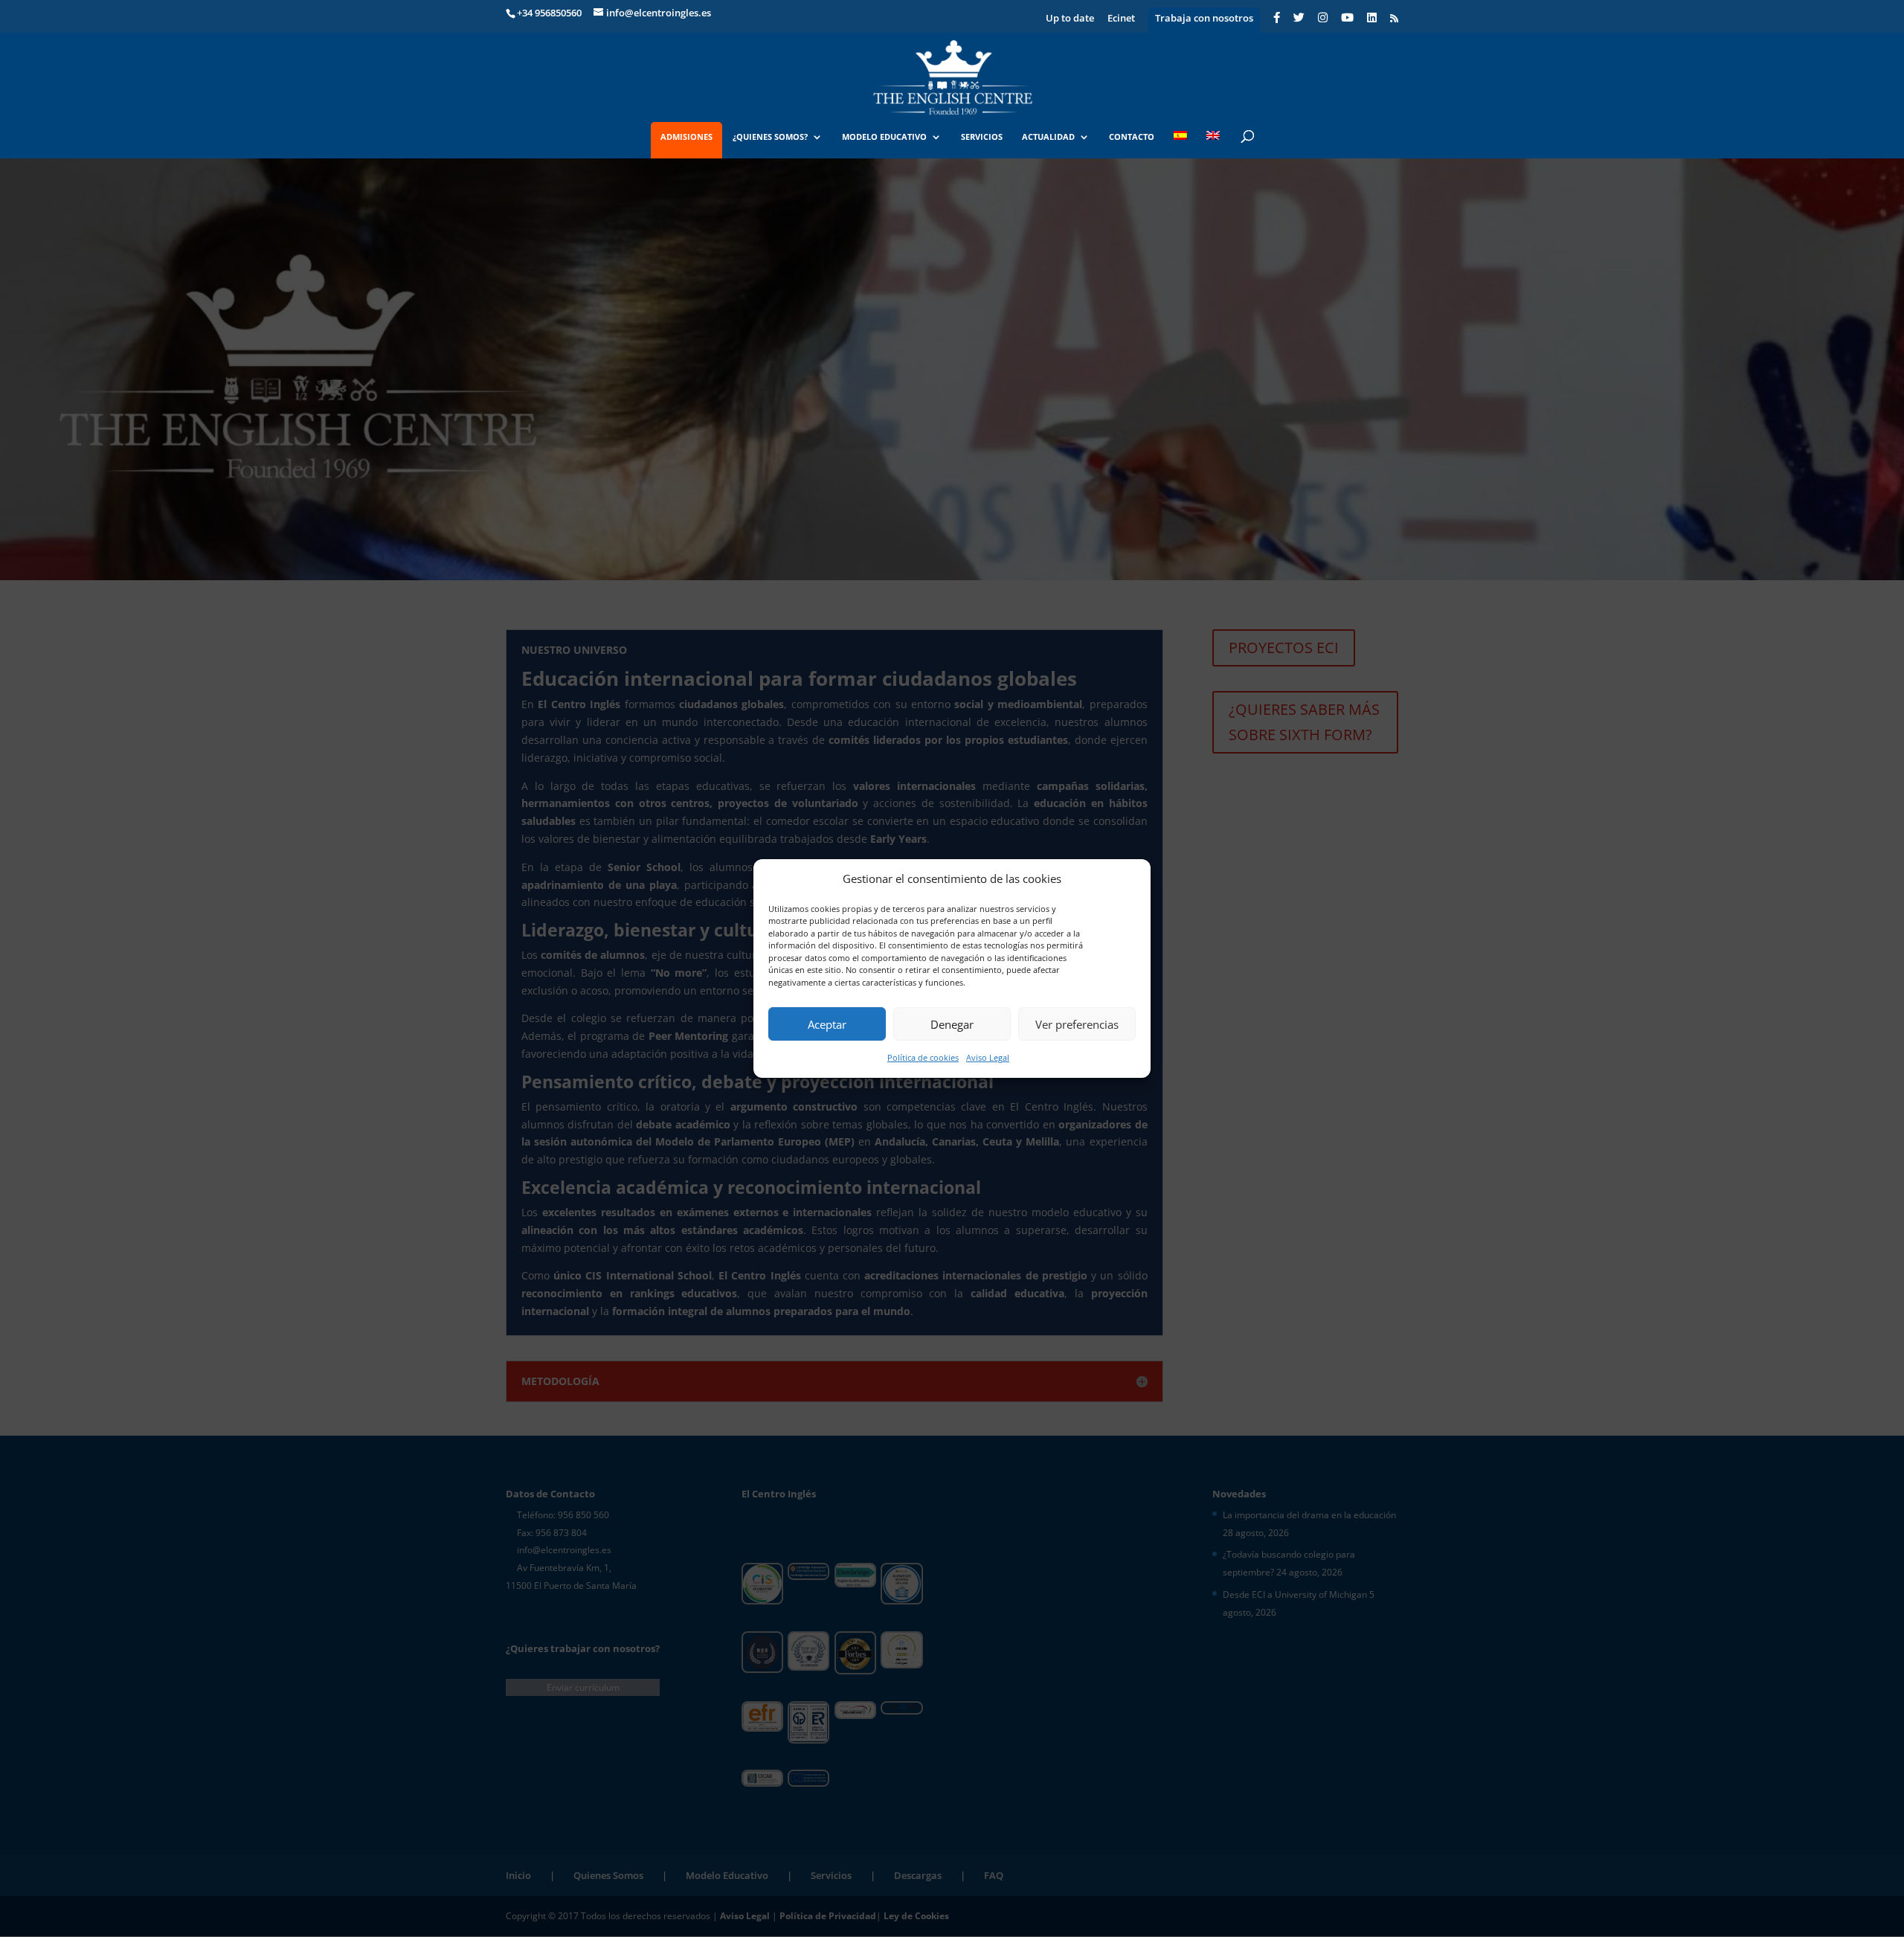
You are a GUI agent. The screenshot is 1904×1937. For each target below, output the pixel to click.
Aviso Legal (988, 1057)
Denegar (952, 1024)
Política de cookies (923, 1057)
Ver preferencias (1077, 1024)
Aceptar (827, 1024)
